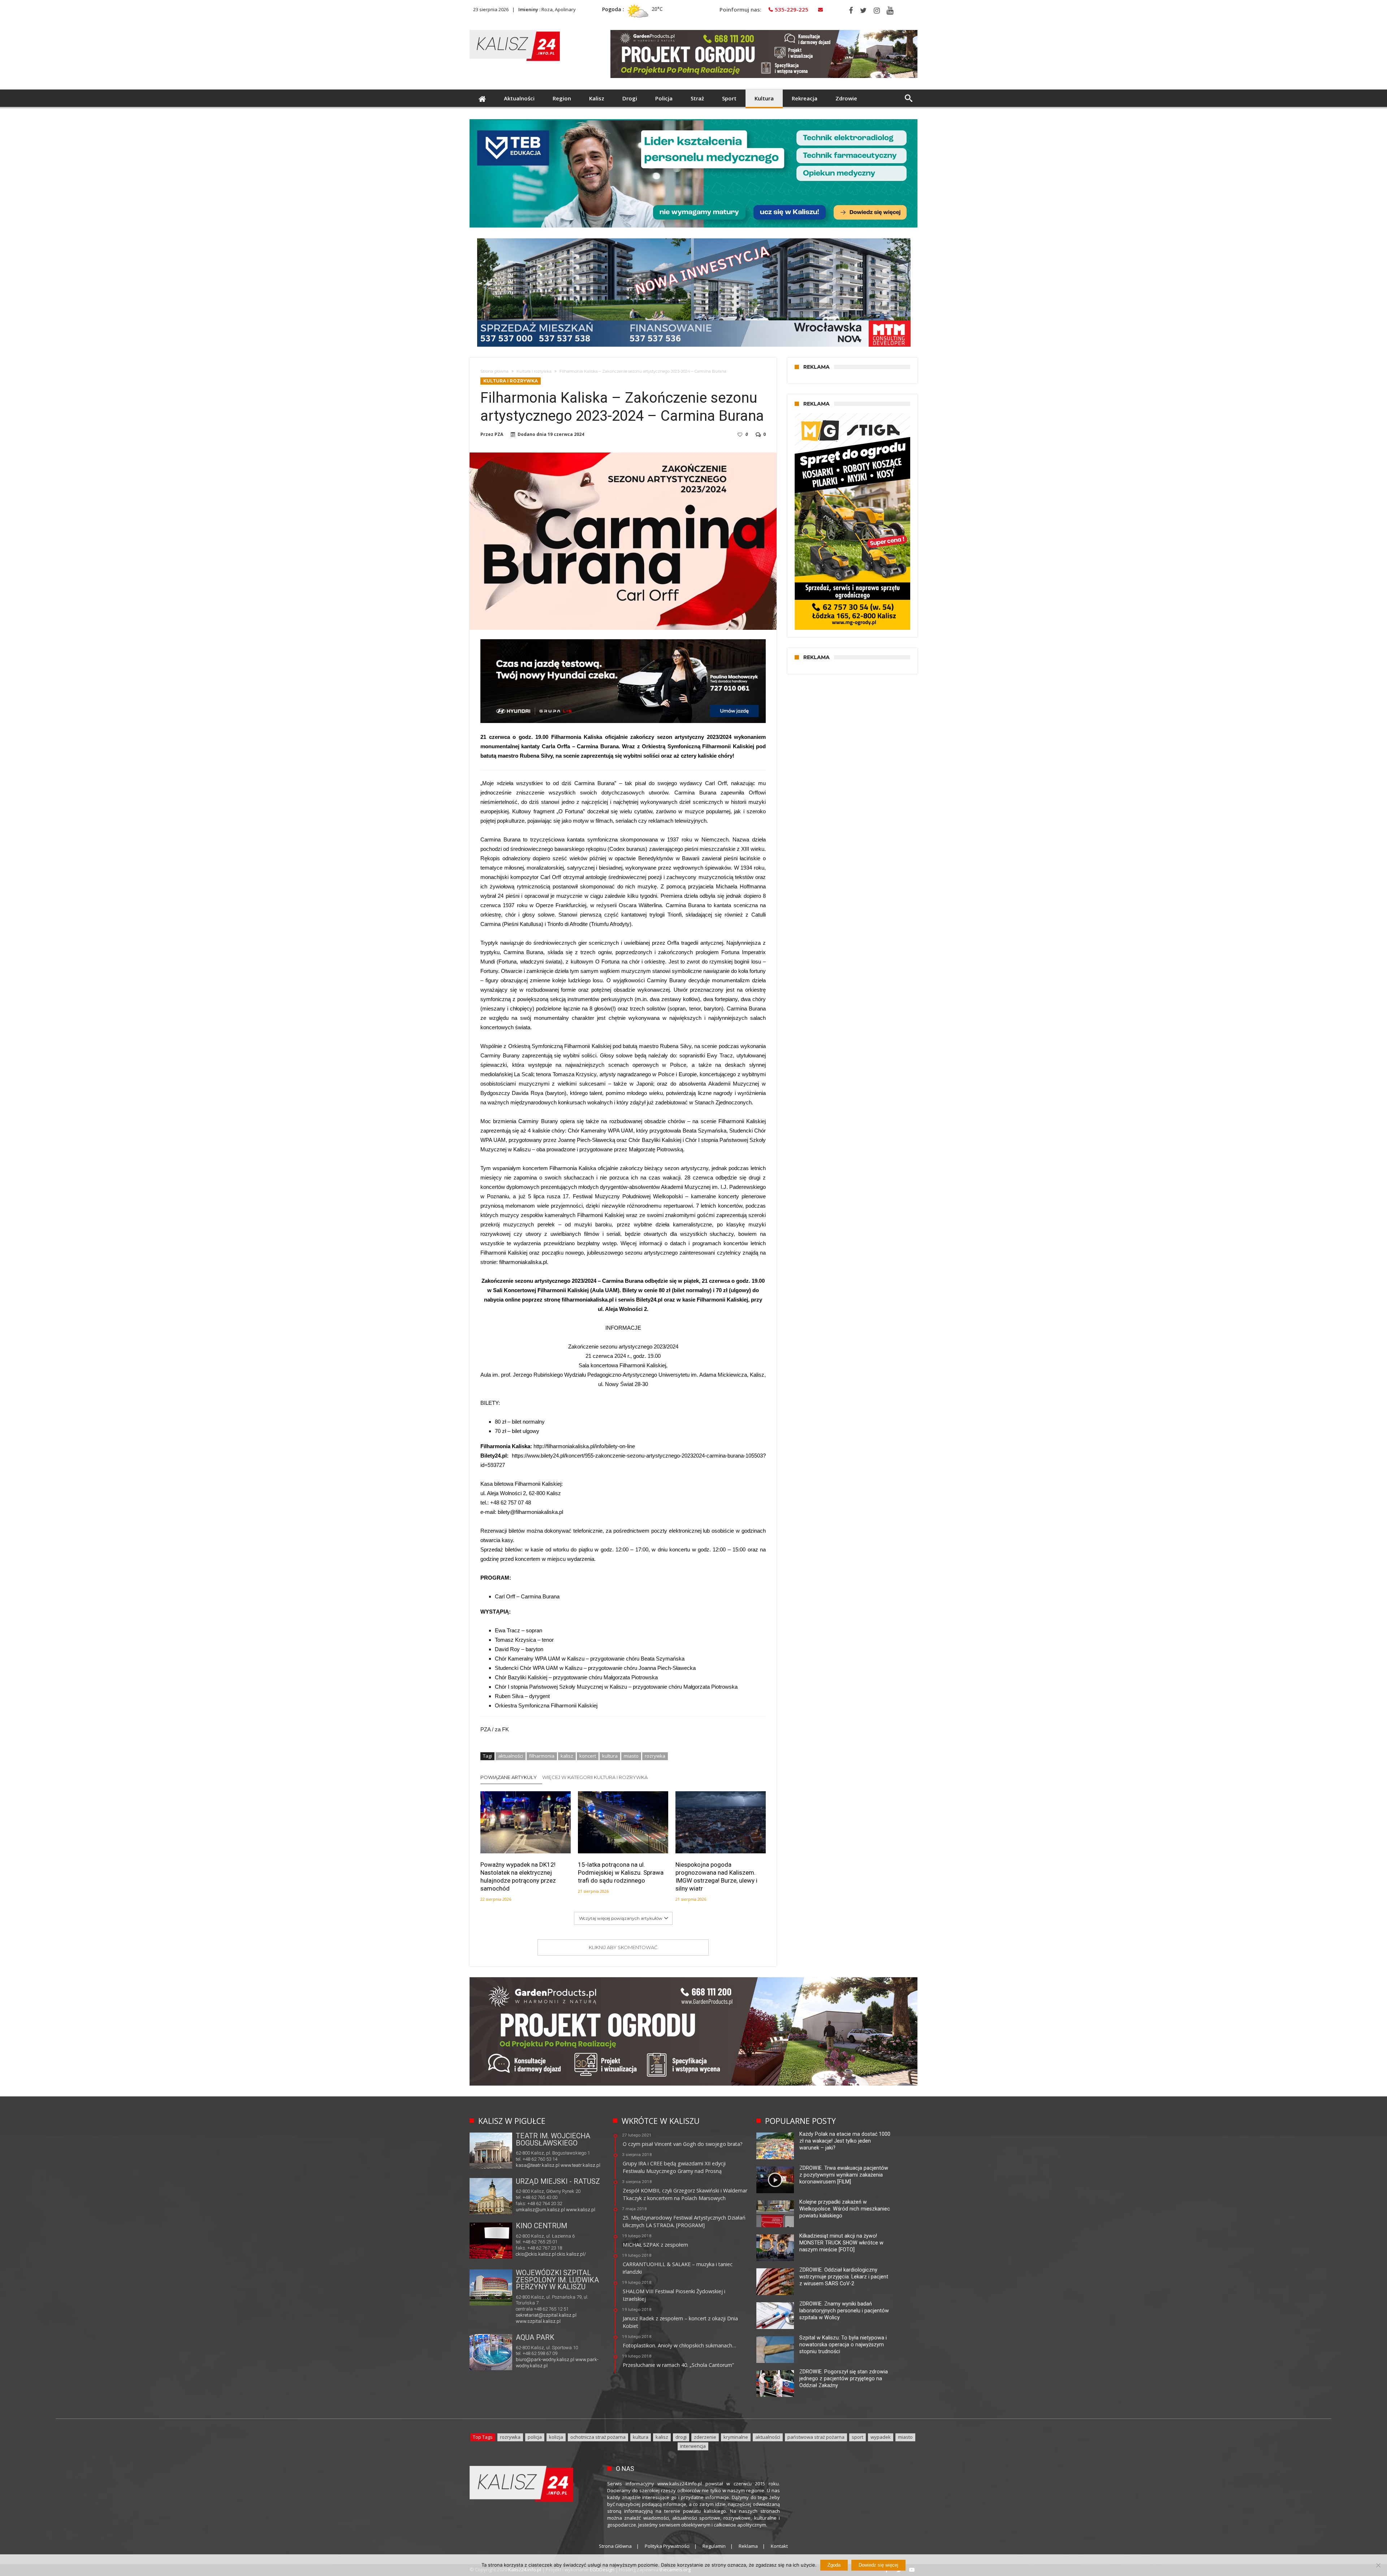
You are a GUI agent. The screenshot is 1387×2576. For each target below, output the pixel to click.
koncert (588, 1756)
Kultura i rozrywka (534, 371)
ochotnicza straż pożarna (598, 2437)
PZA (499, 434)
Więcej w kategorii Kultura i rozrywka (595, 1777)
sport (857, 2437)
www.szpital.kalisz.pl (538, 2321)
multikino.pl (528, 2255)
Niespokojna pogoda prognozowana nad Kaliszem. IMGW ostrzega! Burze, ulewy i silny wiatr (716, 1876)
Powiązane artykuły (509, 1777)
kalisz (567, 1756)
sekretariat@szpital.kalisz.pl (546, 2315)
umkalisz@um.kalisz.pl (541, 2210)
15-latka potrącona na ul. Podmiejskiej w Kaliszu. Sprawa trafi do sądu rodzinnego (621, 1873)
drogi (681, 2437)
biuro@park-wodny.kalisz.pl (545, 2359)
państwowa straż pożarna (816, 2437)
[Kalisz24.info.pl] (515, 30)
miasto (631, 1756)
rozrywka (655, 1756)
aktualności (511, 1756)
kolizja (556, 2437)
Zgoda (834, 2565)
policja (535, 2437)
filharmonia (542, 1756)
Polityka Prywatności (667, 2546)
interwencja (693, 2446)
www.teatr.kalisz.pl (580, 2165)
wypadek (881, 2437)
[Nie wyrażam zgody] (1378, 2565)
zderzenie (705, 2437)
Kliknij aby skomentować (623, 1947)
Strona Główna (615, 2546)
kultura (610, 1756)
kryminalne (736, 2437)
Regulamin (714, 2546)
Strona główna (494, 371)
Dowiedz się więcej (878, 2565)
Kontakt (779, 2546)
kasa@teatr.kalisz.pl (538, 2165)
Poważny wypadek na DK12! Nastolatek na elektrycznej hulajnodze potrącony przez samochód (518, 1876)
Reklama (748, 2546)
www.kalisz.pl (581, 2210)
